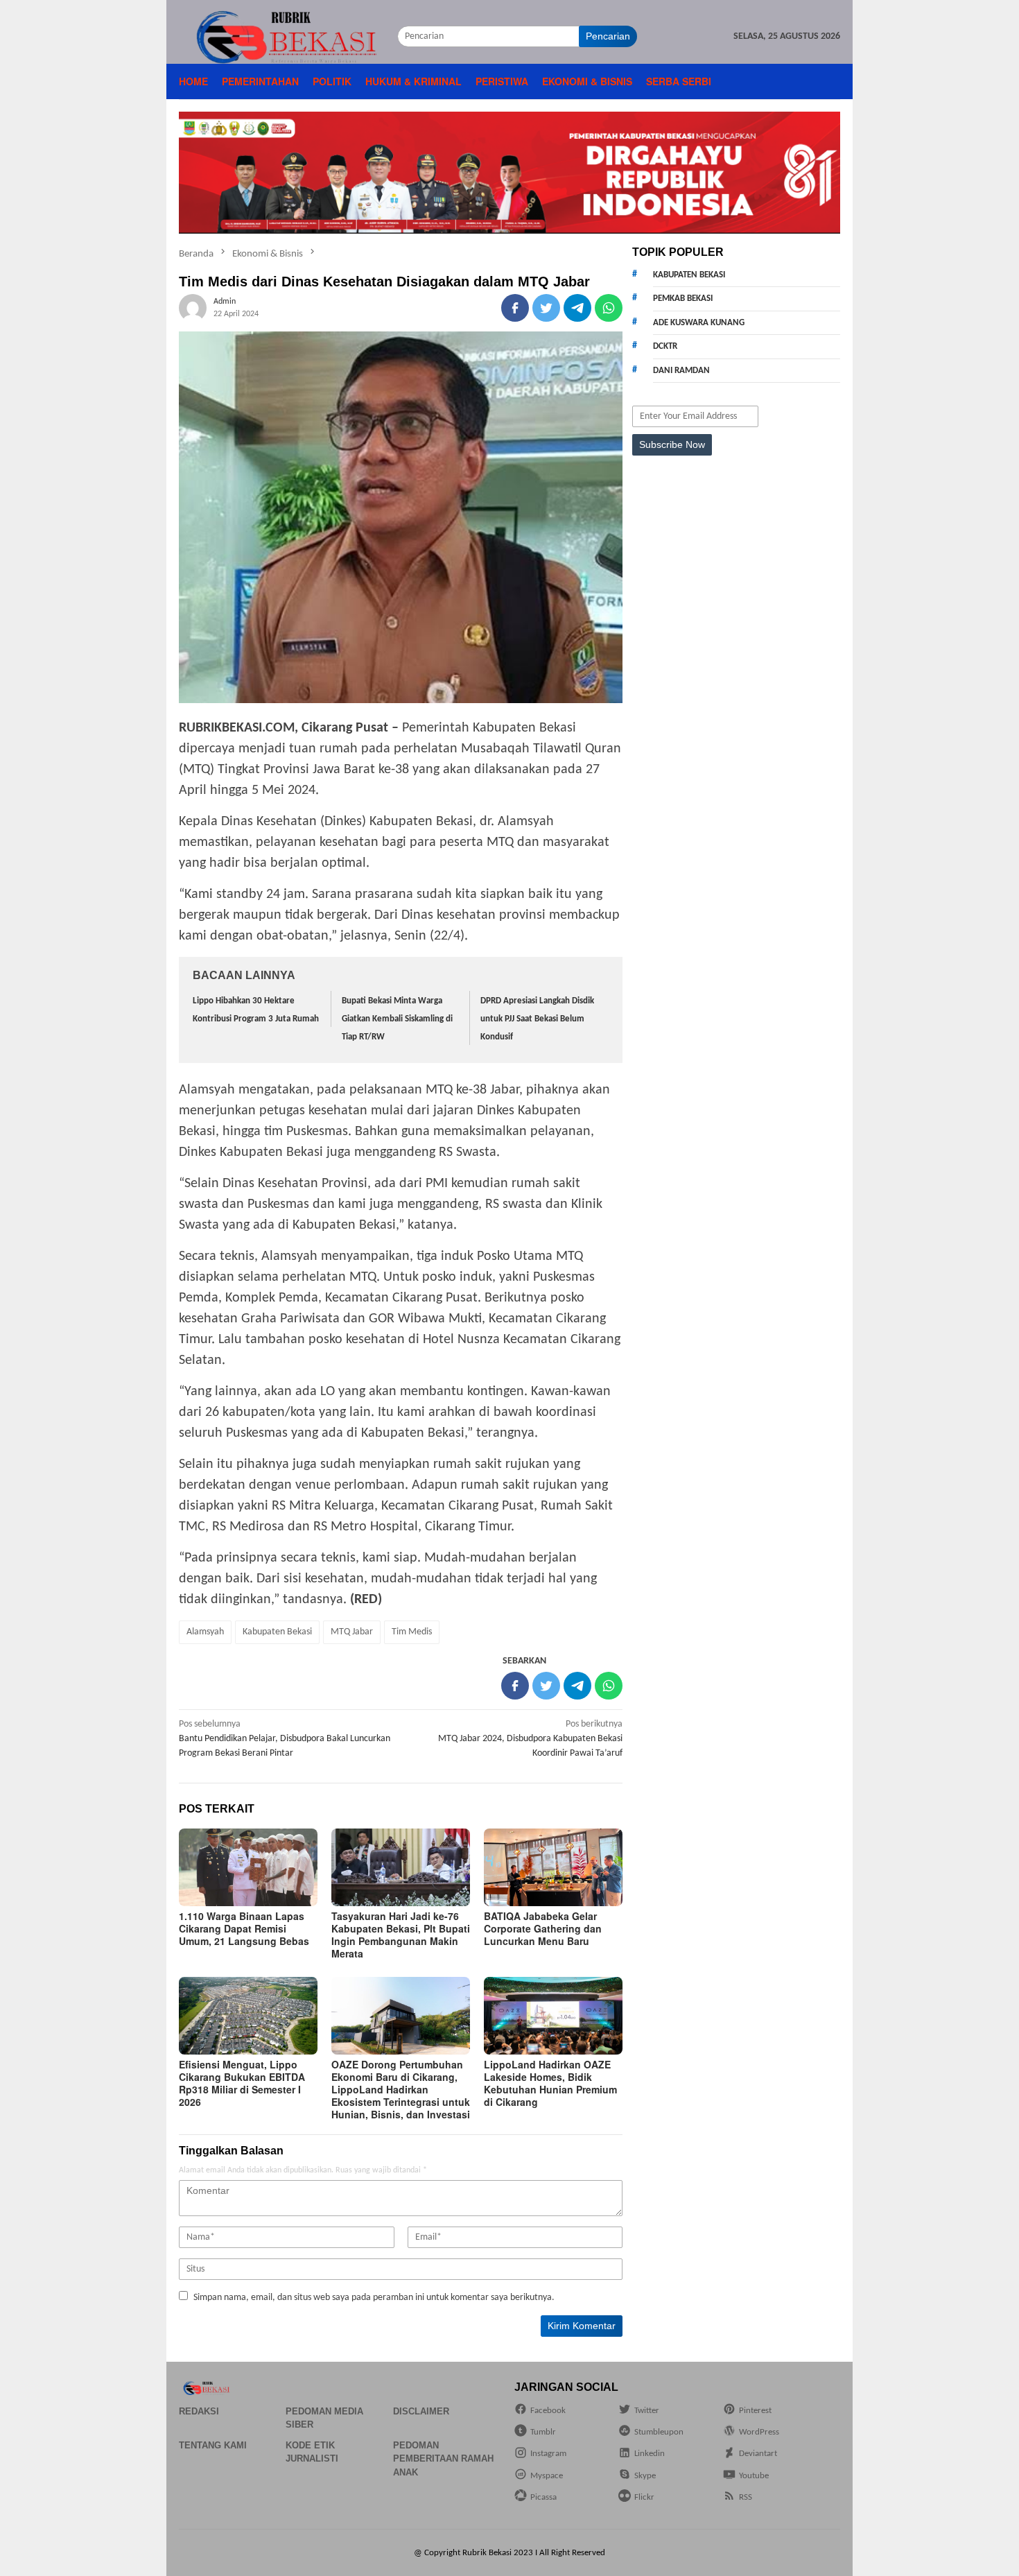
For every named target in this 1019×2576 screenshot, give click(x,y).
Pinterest (755, 2411)
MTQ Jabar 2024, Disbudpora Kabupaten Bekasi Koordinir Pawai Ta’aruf (530, 1739)
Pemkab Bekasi (683, 299)
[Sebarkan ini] (515, 308)
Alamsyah (205, 1632)
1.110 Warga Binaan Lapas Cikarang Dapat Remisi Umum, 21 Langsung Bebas (244, 1928)
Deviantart (758, 2454)
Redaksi (199, 2411)
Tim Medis (412, 1632)
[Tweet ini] (546, 308)
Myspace (547, 2476)
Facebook (548, 2411)
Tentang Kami (213, 2445)
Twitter (647, 2411)
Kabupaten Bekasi (277, 1632)
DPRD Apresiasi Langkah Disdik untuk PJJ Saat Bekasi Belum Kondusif (537, 1019)
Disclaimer (421, 2411)
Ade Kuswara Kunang (699, 323)
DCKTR (665, 346)
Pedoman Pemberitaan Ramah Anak (443, 2459)
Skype (645, 2476)
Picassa (543, 2497)
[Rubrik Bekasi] (288, 36)
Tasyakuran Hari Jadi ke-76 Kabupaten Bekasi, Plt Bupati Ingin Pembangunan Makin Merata (401, 1935)
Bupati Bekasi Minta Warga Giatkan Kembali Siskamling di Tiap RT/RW (397, 1019)
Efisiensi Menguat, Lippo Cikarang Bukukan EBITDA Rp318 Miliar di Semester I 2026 (242, 2083)
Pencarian (608, 36)
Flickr (644, 2497)
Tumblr (543, 2432)
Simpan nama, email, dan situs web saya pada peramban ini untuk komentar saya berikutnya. (374, 2298)
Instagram (548, 2454)
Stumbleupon (659, 2432)
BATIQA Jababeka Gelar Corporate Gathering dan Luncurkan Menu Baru (543, 1928)
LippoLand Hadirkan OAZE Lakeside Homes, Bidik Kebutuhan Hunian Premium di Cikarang (550, 2083)
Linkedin (650, 2454)
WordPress (759, 2432)
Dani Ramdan (681, 371)
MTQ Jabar (352, 1632)
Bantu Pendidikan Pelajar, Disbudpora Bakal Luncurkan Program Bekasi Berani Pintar (285, 1739)
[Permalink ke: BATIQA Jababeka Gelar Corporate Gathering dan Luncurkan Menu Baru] (553, 1867)
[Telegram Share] (577, 308)
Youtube (754, 2476)
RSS (746, 2497)
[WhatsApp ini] (609, 308)
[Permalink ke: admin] (193, 308)
